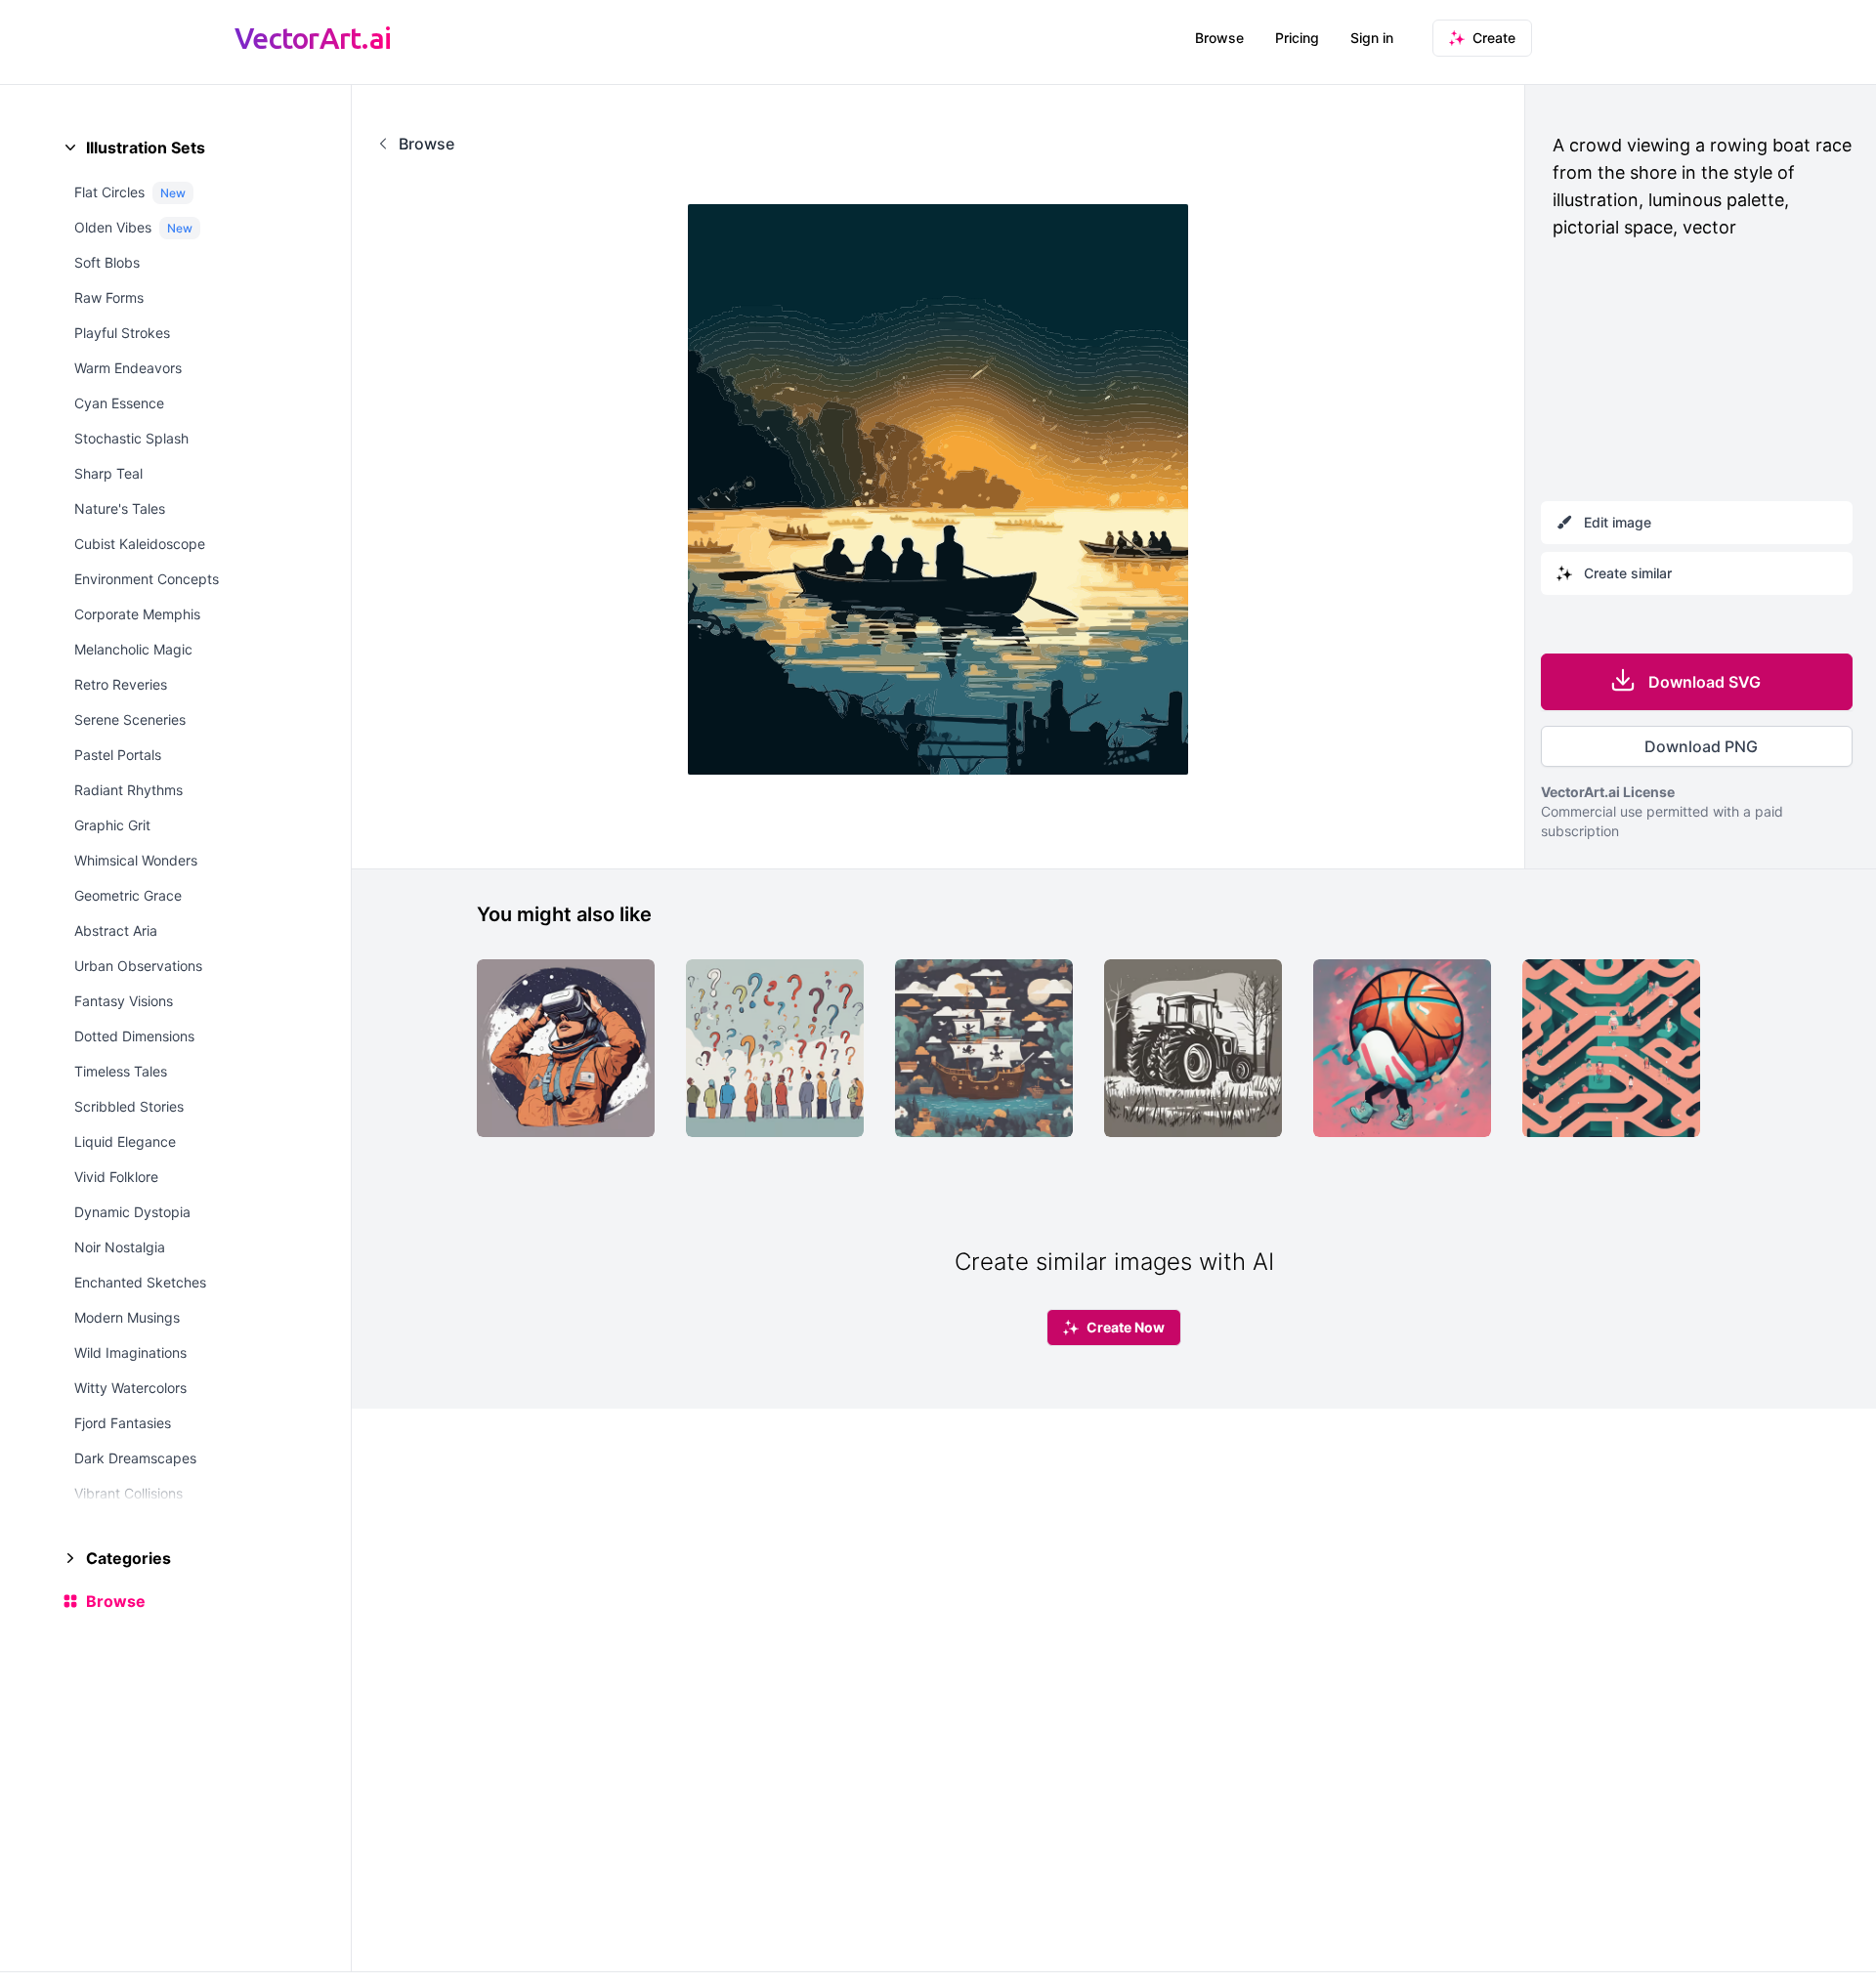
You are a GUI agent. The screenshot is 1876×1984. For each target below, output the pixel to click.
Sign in (1372, 38)
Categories (128, 1558)
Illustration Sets (146, 148)
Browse (1219, 38)
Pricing (1297, 38)
